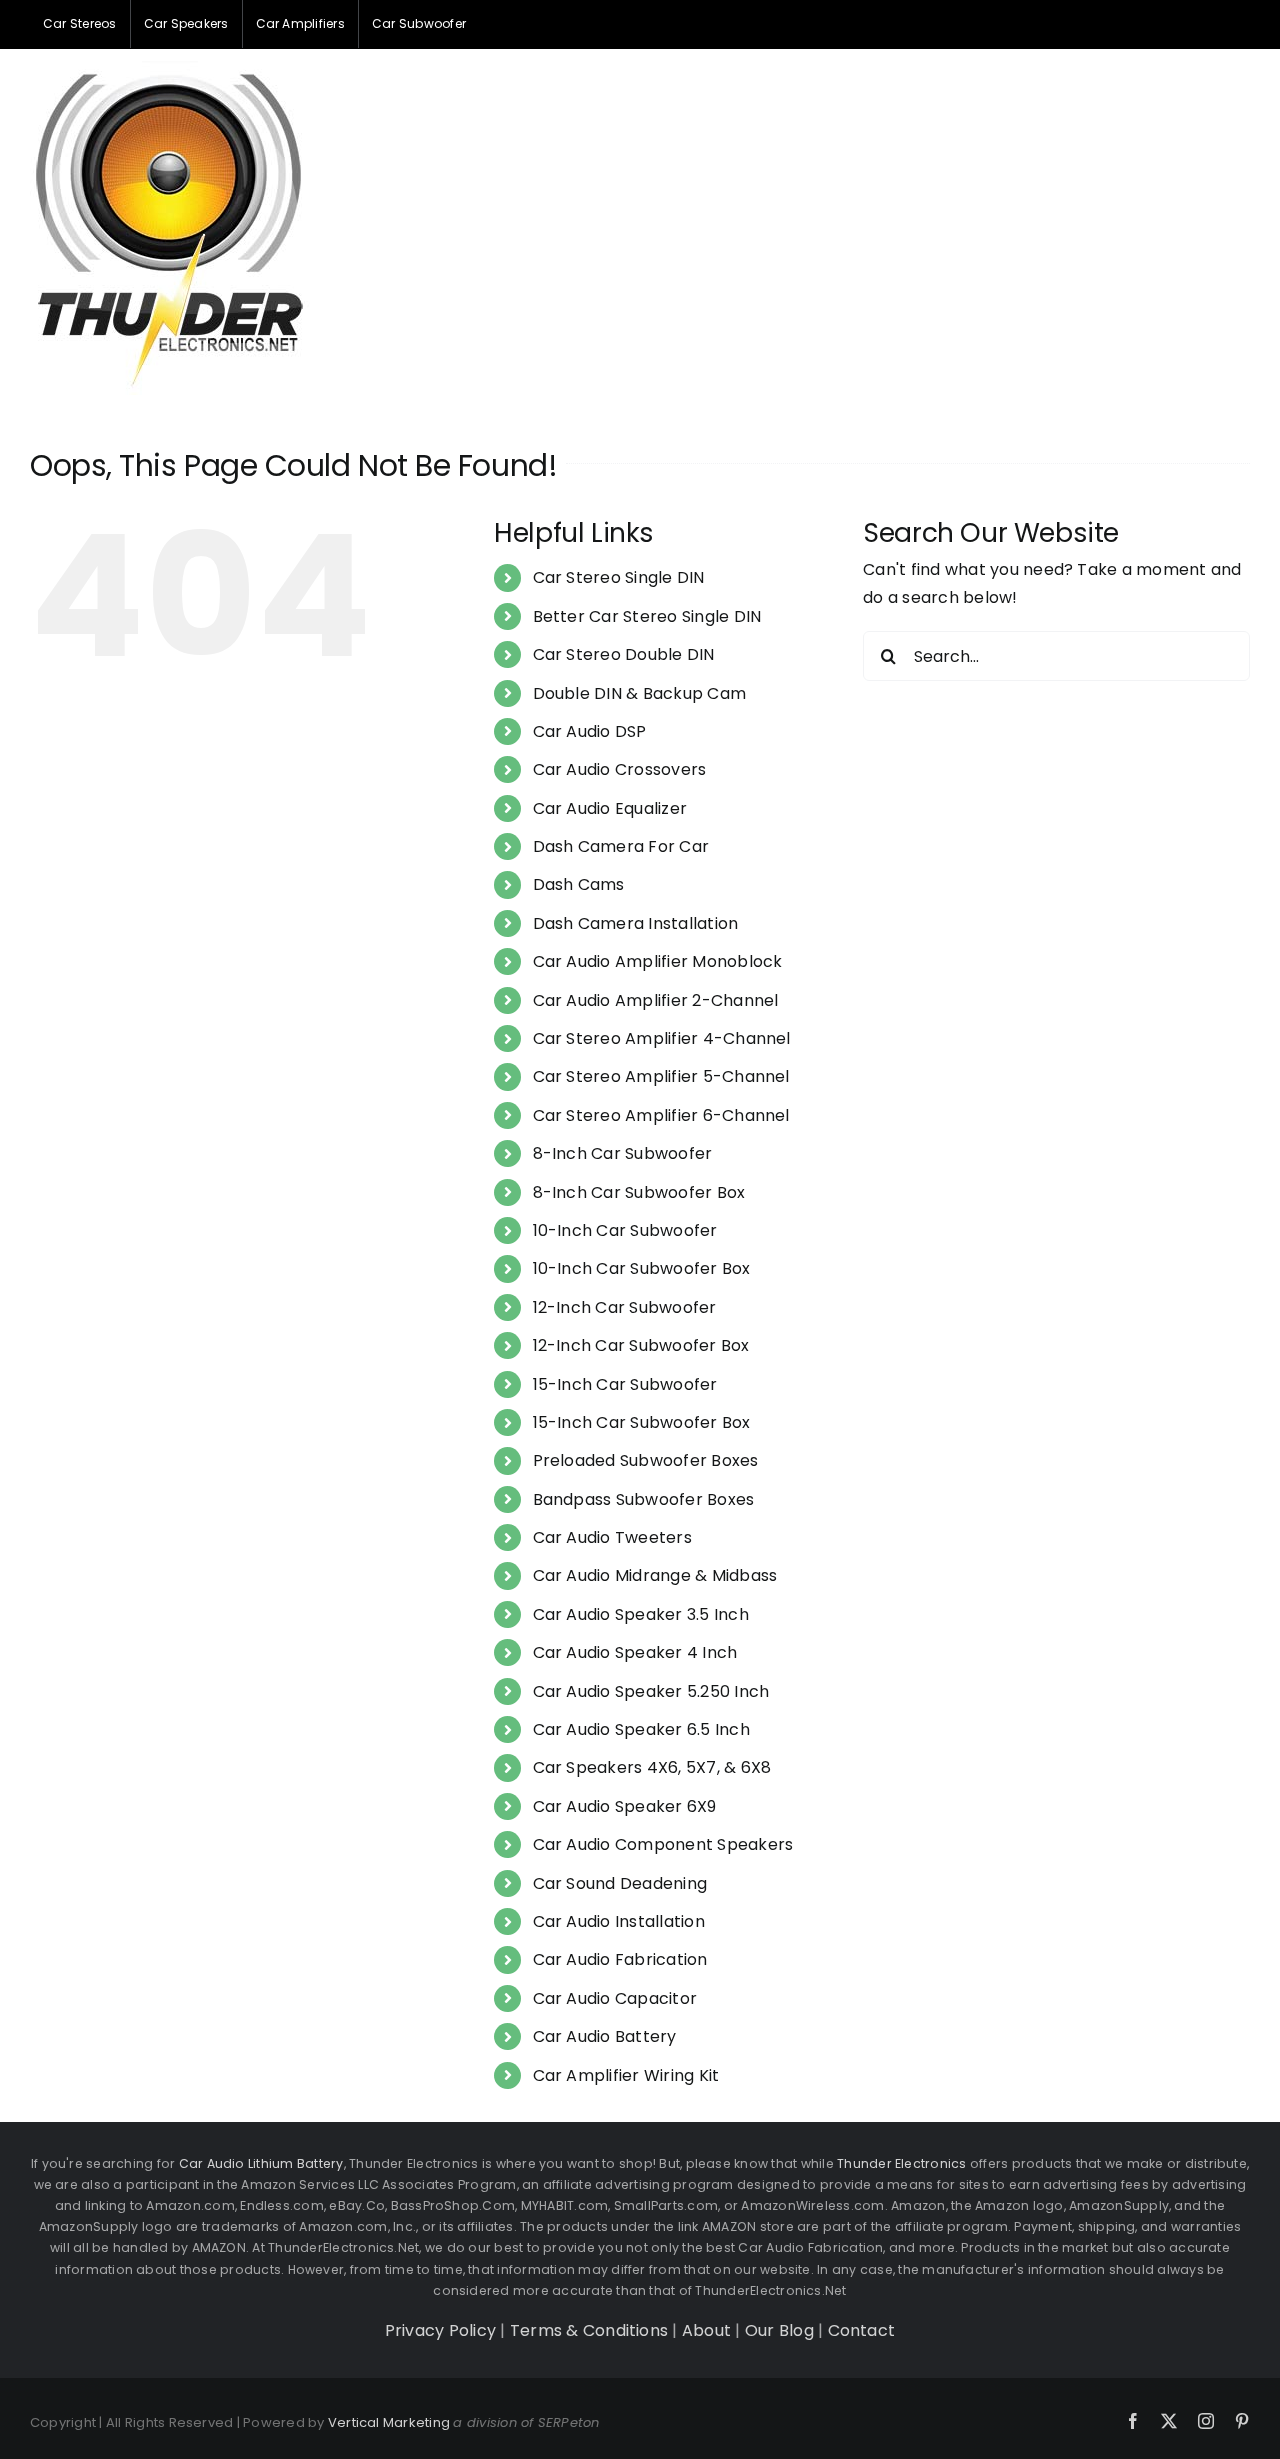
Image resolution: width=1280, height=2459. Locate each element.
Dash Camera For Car (621, 846)
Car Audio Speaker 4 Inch (635, 1652)
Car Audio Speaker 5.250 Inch (651, 1691)
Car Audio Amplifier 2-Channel (656, 1000)
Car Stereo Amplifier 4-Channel (662, 1038)
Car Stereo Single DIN (619, 577)
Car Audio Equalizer (610, 808)
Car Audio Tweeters (612, 1537)
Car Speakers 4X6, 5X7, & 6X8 (652, 1767)
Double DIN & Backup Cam (640, 693)
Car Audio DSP (590, 731)
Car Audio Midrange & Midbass (655, 1575)
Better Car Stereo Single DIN (647, 616)
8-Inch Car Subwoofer (623, 1153)
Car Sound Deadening (620, 1883)
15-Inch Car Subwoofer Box (642, 1422)
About (706, 2330)
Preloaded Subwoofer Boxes (646, 1460)
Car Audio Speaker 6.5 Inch (641, 1729)
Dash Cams (579, 884)
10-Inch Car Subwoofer (625, 1230)
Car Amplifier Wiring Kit (626, 2075)
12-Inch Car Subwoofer (625, 1307)
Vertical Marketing (389, 2422)
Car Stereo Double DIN (624, 654)
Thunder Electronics (902, 2163)
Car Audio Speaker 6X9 (625, 1806)
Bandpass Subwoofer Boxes (644, 1499)
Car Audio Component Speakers (663, 1844)
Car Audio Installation (619, 1921)
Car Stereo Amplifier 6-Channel (661, 1115)
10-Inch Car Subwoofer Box (642, 1268)
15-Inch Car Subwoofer (625, 1384)
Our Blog (779, 2330)
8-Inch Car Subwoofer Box (639, 1192)
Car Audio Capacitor (615, 1998)
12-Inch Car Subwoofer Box (641, 1345)
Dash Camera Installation (636, 923)
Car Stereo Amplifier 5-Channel (661, 1076)
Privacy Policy (440, 2330)
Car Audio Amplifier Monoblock (658, 961)
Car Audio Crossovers (620, 769)
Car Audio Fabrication (620, 1959)
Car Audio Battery (605, 2036)
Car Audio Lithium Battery (261, 2163)
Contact (862, 2330)
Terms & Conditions (589, 2330)
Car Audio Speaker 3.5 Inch (641, 1614)
